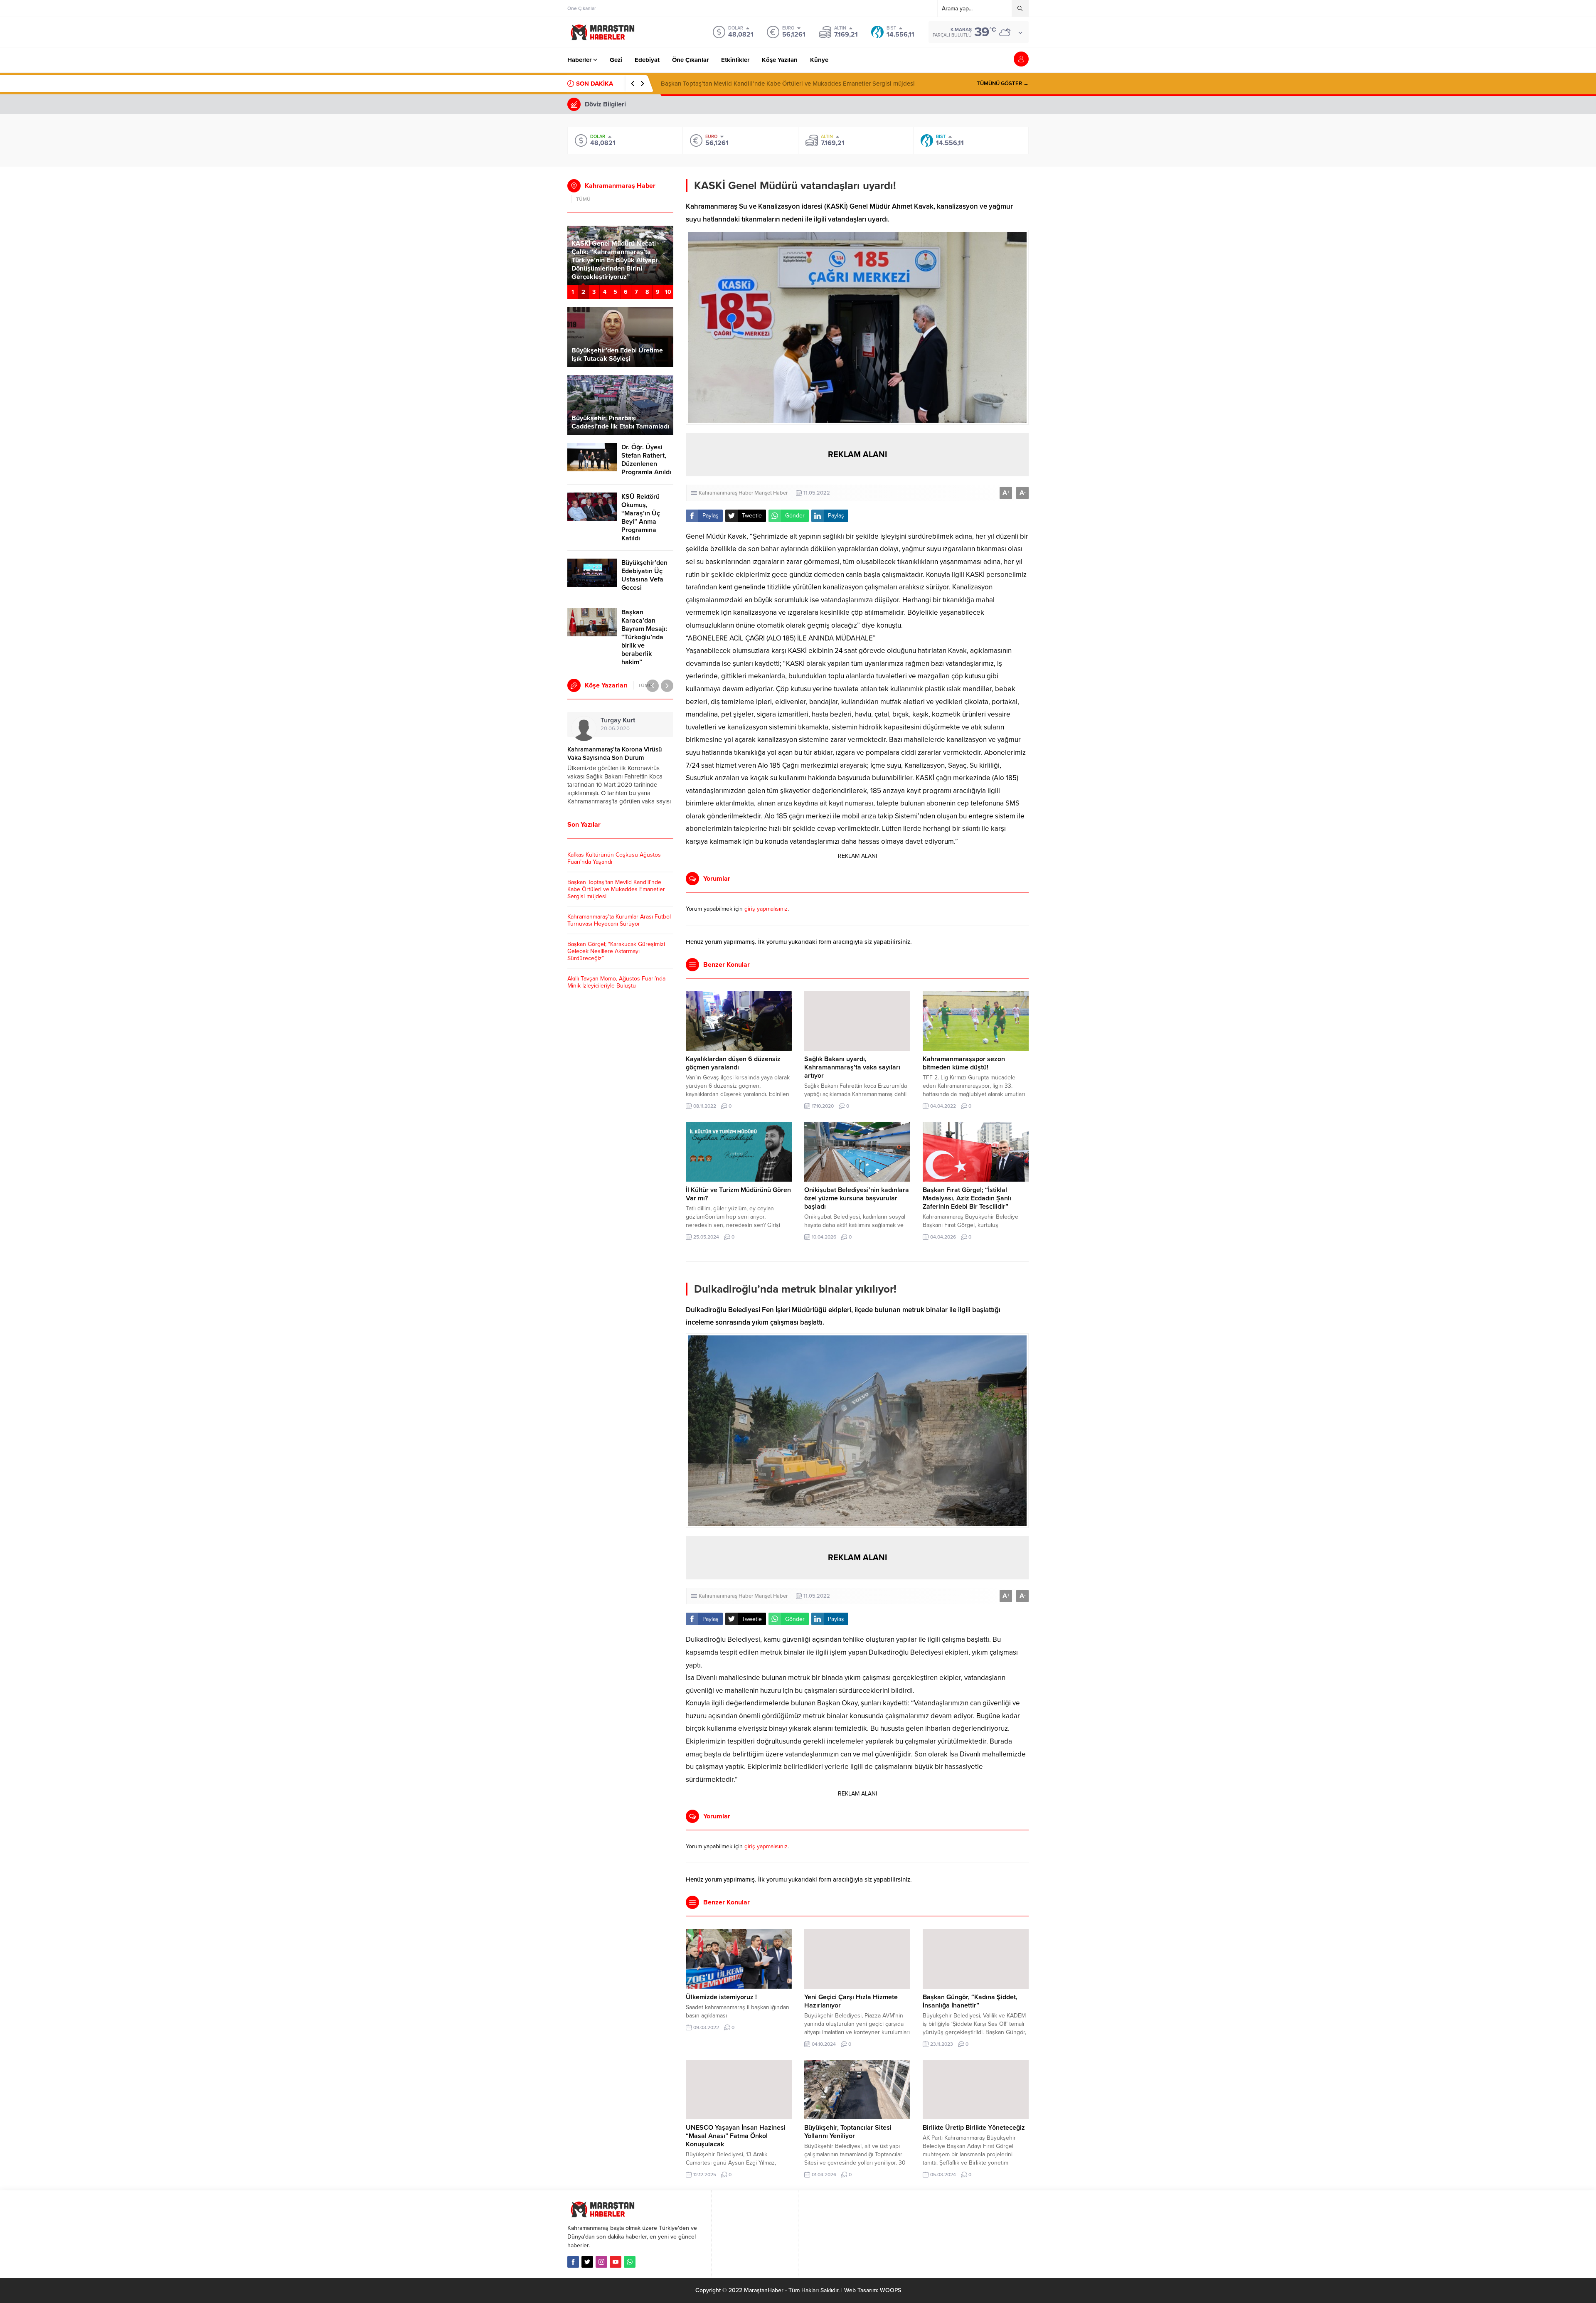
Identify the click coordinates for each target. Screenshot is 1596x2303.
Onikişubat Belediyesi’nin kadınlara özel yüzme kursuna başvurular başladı (857, 1198)
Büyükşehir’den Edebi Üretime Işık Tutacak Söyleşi (617, 355)
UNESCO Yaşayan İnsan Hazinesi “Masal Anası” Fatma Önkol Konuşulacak (736, 2136)
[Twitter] (587, 2262)
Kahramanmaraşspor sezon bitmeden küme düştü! (964, 1063)
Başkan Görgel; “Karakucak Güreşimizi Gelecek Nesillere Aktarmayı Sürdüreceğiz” (616, 951)
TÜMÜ (583, 199)
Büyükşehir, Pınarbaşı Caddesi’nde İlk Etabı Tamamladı (620, 422)
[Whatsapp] (630, 2262)
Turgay (618, 720)
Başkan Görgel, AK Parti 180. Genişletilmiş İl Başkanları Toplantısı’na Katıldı (615, 268)
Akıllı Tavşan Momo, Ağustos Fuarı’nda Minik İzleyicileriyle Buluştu (616, 982)
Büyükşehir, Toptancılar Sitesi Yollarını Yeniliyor (848, 2132)
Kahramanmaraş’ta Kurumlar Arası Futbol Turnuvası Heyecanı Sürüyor (756, 84)
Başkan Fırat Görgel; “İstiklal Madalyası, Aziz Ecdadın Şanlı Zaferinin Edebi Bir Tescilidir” (967, 1198)
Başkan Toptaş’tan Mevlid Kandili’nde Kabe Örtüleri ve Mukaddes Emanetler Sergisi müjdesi (616, 889)
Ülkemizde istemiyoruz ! (721, 1997)
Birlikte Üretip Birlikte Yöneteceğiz (974, 2128)
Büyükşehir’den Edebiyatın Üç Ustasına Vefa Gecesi (644, 575)
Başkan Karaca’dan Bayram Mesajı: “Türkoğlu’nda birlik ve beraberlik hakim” (644, 637)
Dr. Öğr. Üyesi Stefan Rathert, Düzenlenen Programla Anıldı (646, 460)
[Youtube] (616, 2262)
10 (668, 292)
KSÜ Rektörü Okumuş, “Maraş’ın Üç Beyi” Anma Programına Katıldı (641, 517)
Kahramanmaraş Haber (726, 493)
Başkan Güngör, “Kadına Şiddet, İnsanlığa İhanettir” (970, 2001)
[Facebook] (573, 2262)
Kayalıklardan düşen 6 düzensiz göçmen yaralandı (733, 1063)
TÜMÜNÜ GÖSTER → (1003, 84)
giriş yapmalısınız (766, 909)
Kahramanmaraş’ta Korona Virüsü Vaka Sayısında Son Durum (615, 754)
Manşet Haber (771, 493)
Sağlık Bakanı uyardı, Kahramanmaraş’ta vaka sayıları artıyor (852, 1067)
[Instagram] (601, 2262)
